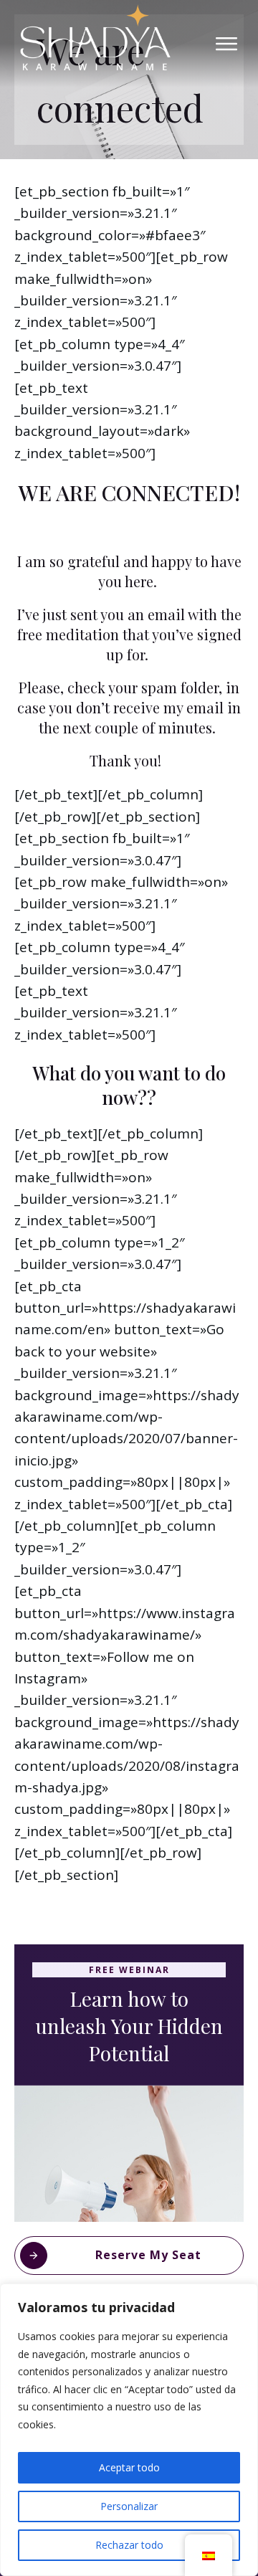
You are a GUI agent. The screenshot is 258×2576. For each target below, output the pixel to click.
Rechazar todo (129, 2545)
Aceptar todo (129, 2467)
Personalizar (129, 2506)
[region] (129, 2430)
